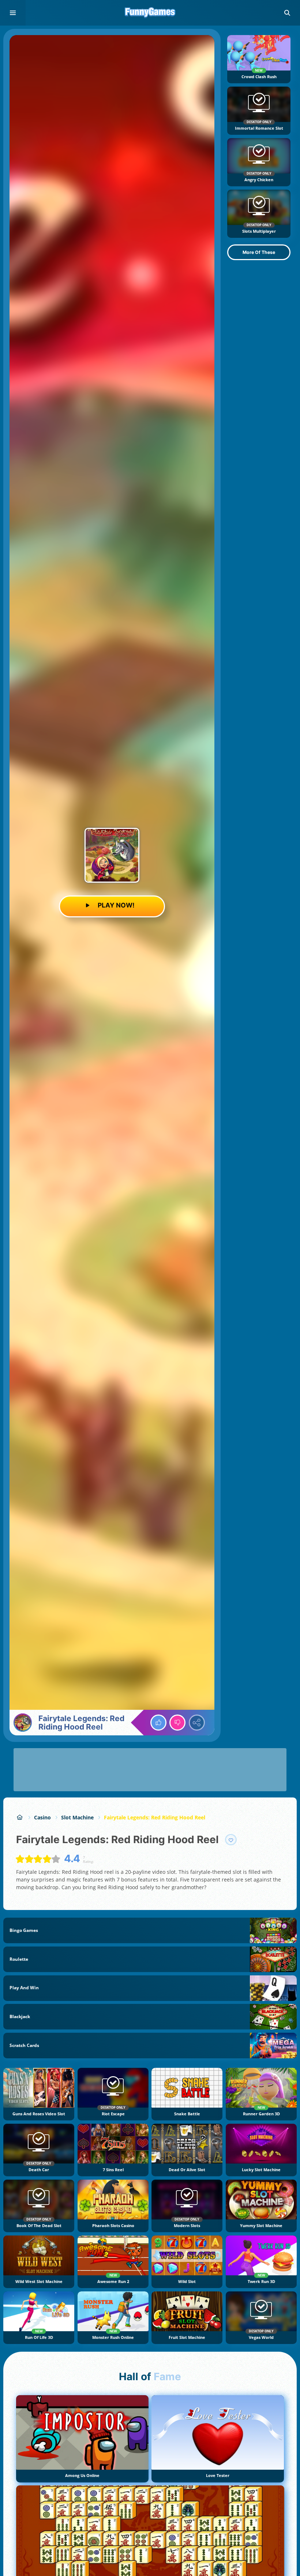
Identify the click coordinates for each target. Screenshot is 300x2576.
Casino (42, 1817)
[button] (287, 13)
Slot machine (77, 1817)
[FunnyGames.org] (20, 1817)
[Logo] (150, 13)
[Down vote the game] (177, 1723)
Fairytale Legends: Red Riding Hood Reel (155, 1817)
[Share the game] (197, 1723)
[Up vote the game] (158, 1723)
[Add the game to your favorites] (231, 1840)
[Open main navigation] (13, 13)
